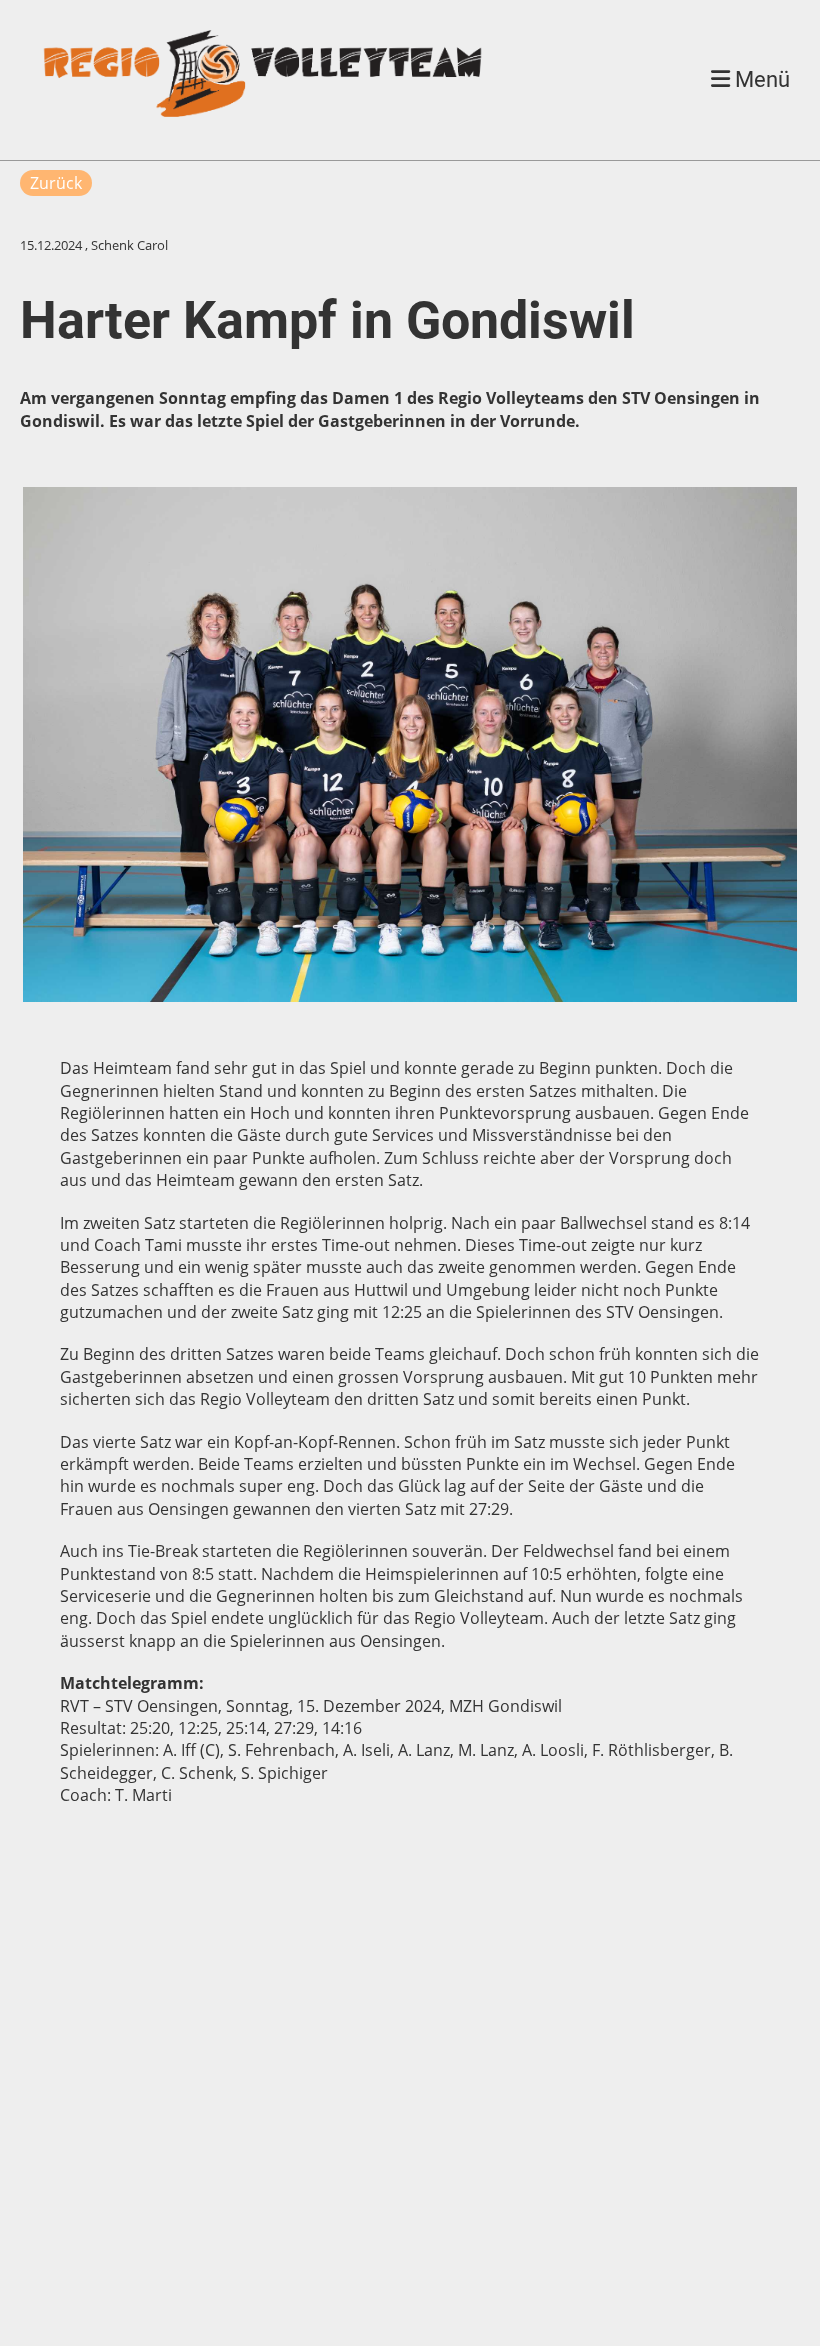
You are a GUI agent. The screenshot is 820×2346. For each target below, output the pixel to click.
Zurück (56, 183)
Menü (760, 79)
